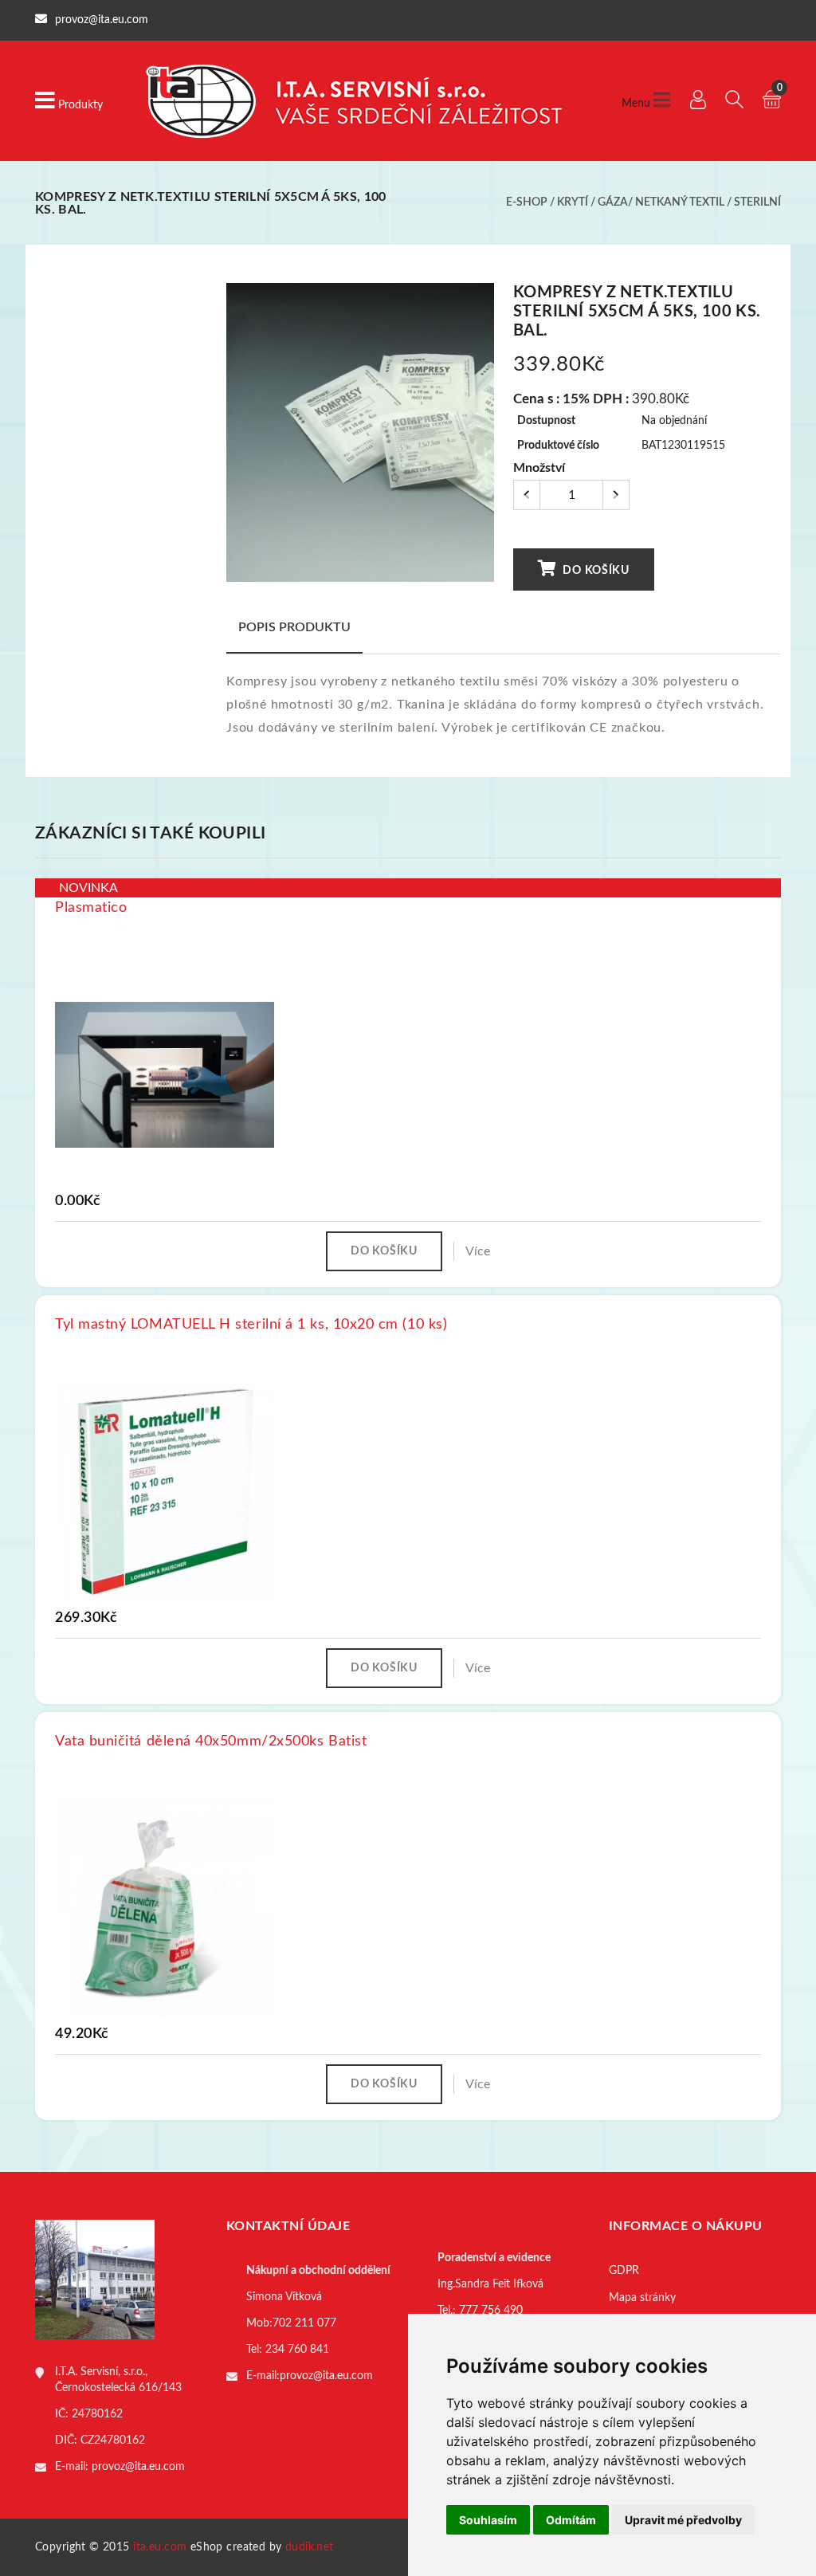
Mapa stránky (642, 2298)
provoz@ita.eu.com (138, 2467)
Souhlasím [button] (488, 2520)
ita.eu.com (160, 2547)
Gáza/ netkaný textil (661, 202)
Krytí (573, 202)
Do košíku (595, 571)
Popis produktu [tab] (294, 627)
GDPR (624, 2271)
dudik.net (310, 2547)
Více (478, 1251)
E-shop (527, 202)
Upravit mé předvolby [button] (683, 2520)
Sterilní (757, 202)
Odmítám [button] (571, 2520)
